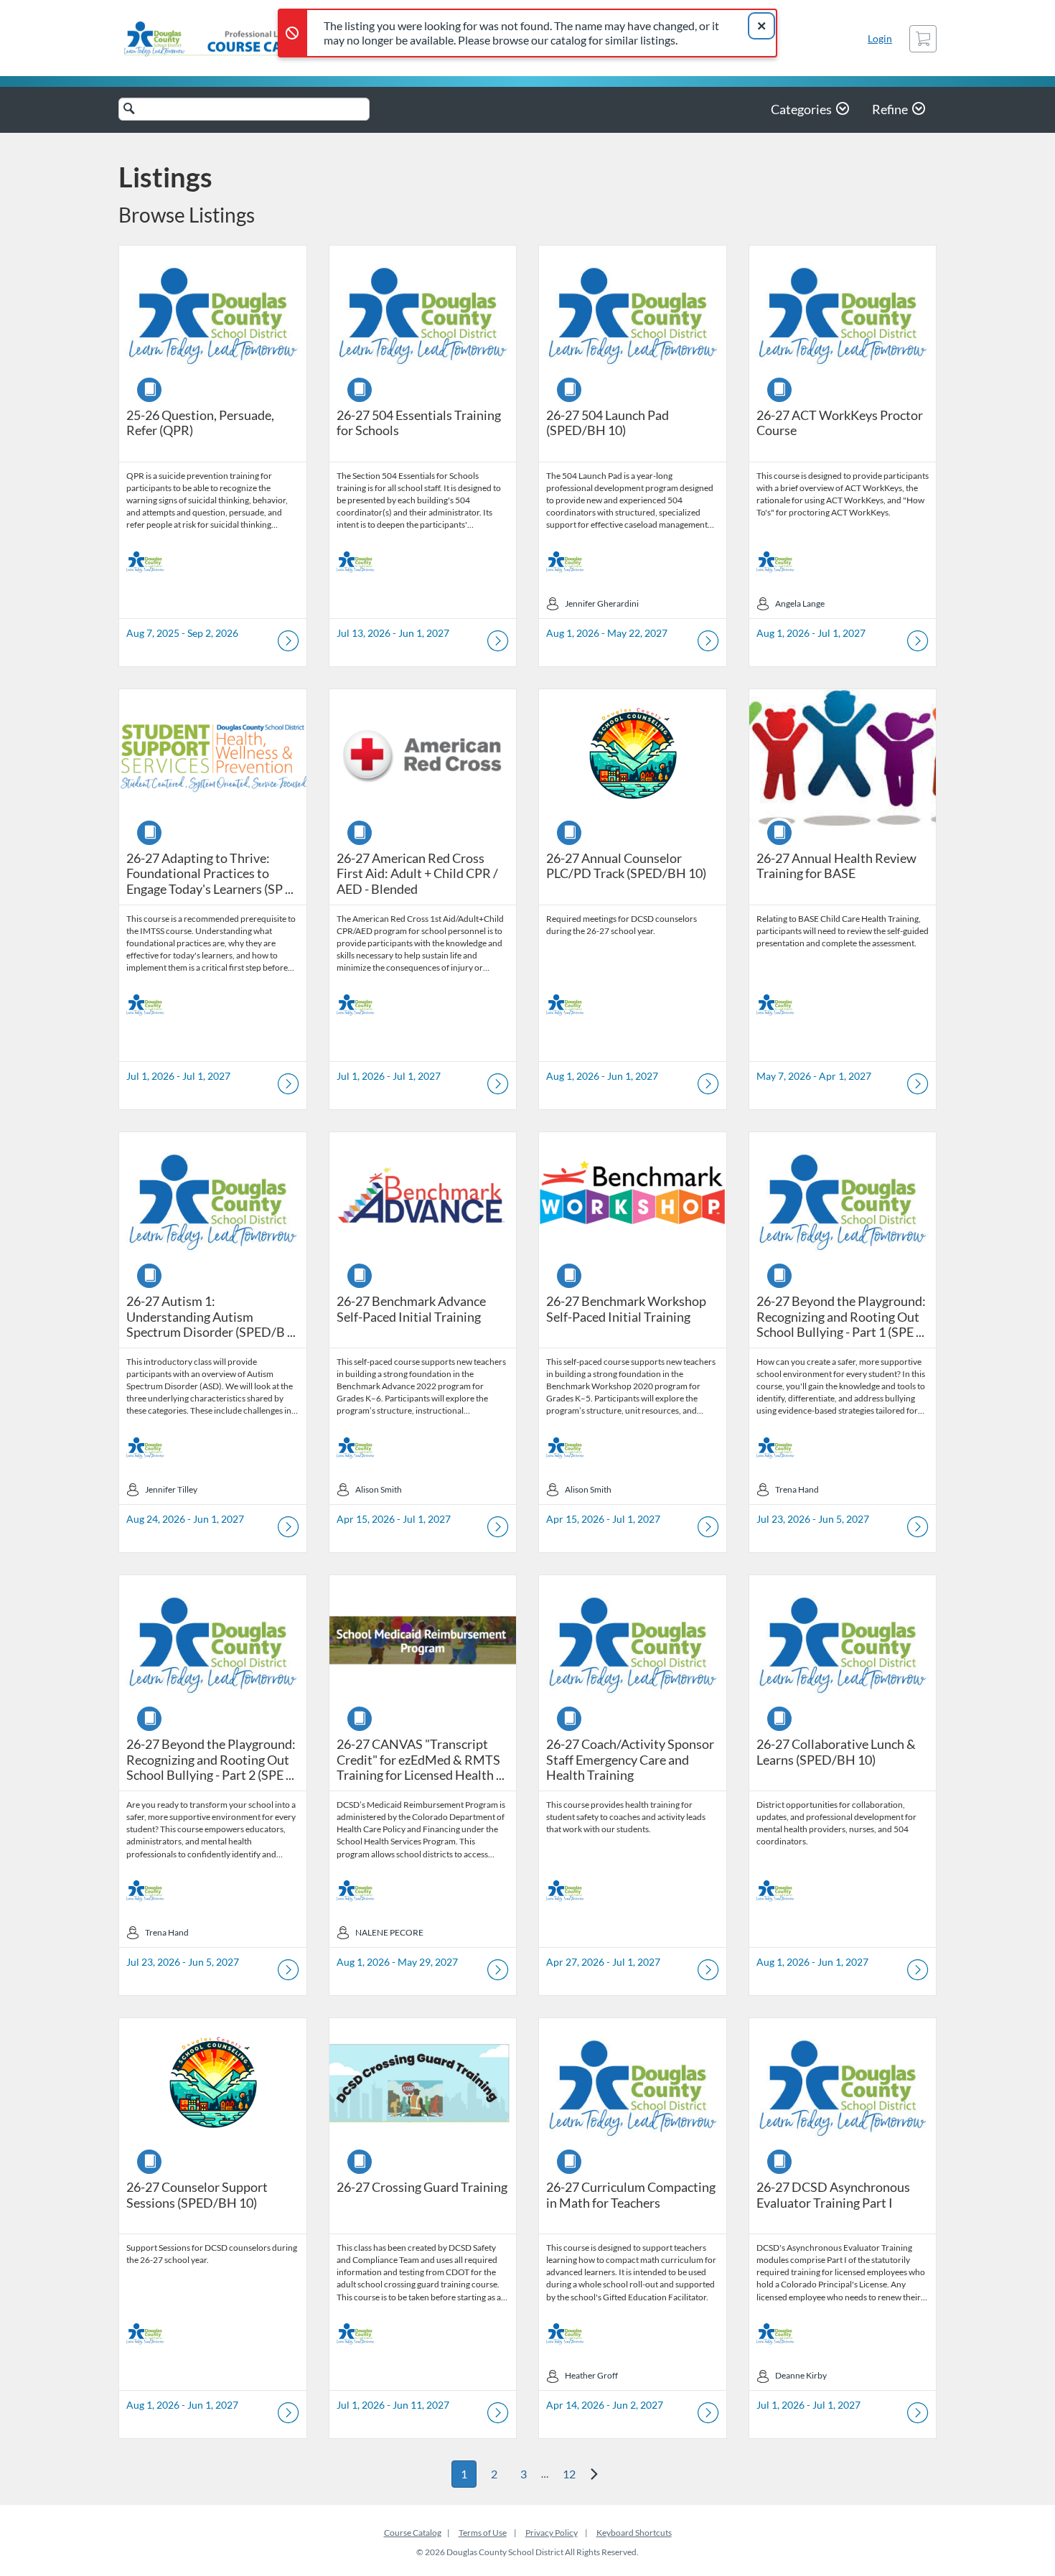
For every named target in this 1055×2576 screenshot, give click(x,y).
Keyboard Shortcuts (634, 2533)
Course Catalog (413, 2533)
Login (880, 38)
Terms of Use (483, 2533)
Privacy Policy (552, 2533)
